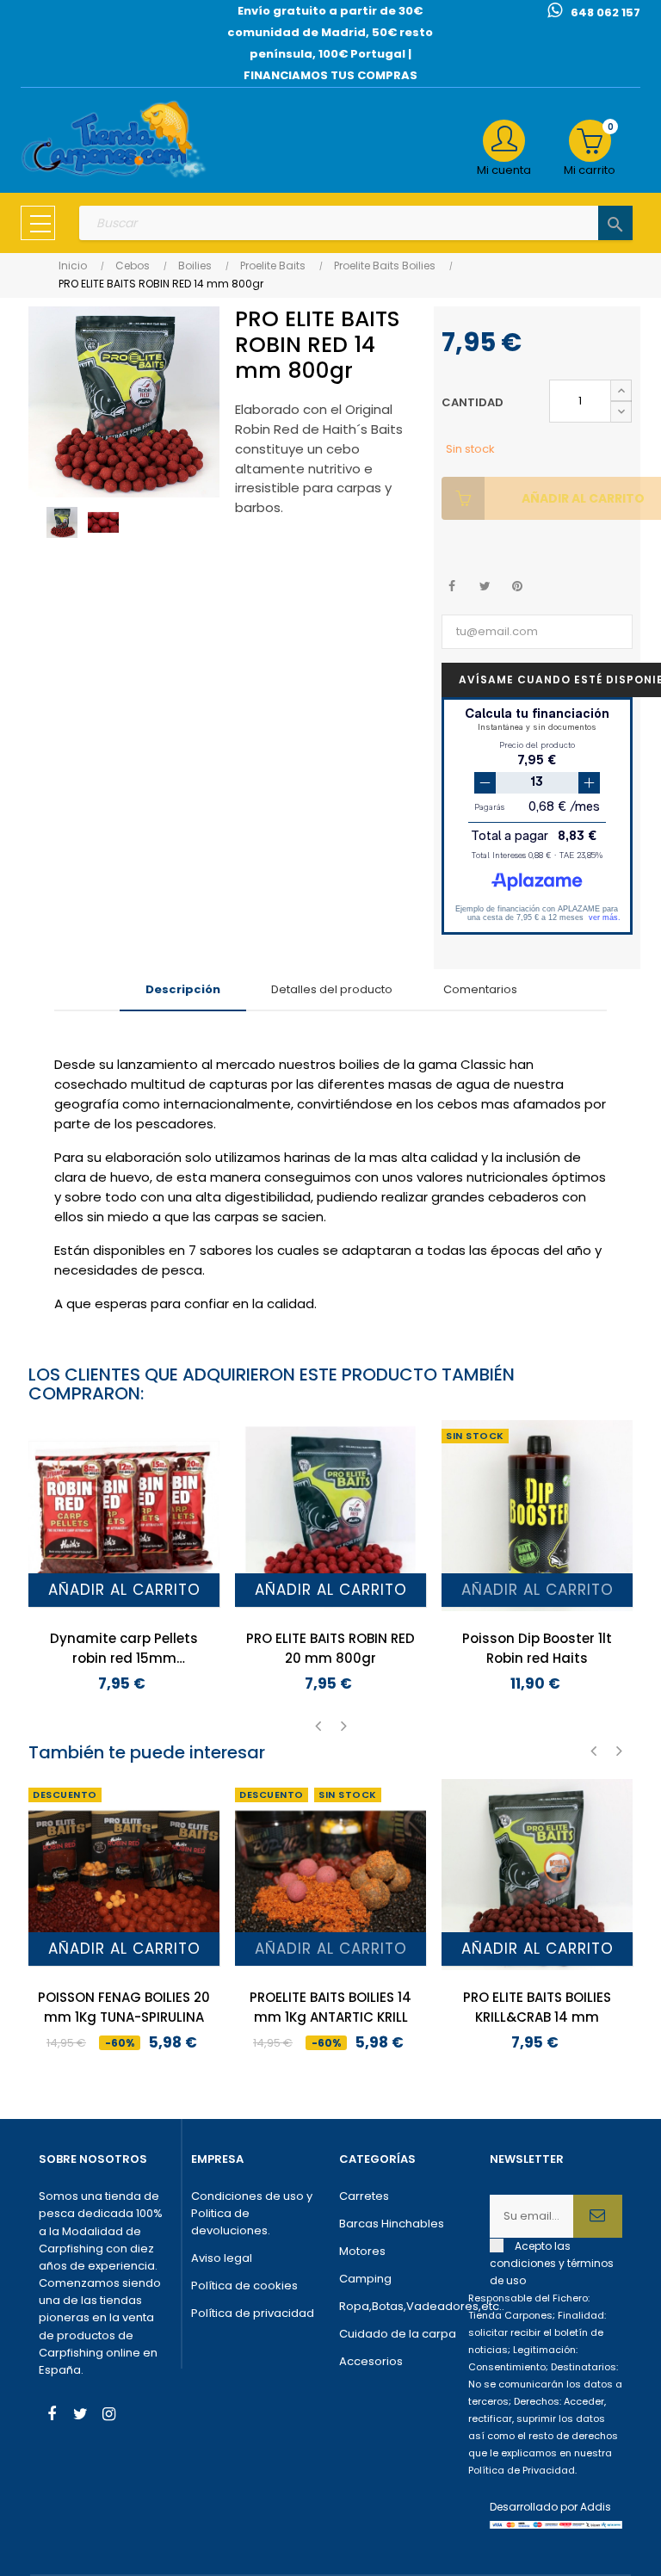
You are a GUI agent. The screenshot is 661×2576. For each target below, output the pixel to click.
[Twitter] (80, 2416)
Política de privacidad (253, 2313)
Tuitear (485, 587)
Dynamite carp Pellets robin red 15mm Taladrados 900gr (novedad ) (124, 1649)
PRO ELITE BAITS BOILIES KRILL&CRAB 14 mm (537, 2007)
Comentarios (480, 989)
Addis (596, 2507)
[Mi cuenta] (504, 141)
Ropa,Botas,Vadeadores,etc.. (406, 2306)
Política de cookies (244, 2286)
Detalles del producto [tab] (332, 989)
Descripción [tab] (183, 989)
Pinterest (518, 587)
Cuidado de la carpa (398, 2334)
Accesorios (371, 2361)
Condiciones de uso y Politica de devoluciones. (252, 2213)
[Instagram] (108, 2416)
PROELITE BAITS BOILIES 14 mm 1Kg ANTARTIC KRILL (330, 2007)
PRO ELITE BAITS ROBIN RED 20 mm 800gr (330, 1648)
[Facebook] (52, 2416)
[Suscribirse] (598, 2216)
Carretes (364, 2196)
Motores (362, 2251)
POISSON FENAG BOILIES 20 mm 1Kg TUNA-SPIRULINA (124, 2007)
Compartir (452, 587)
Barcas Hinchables (392, 2224)
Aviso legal (222, 2258)
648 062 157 (605, 12)
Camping (365, 2279)
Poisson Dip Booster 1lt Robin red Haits (537, 1648)
